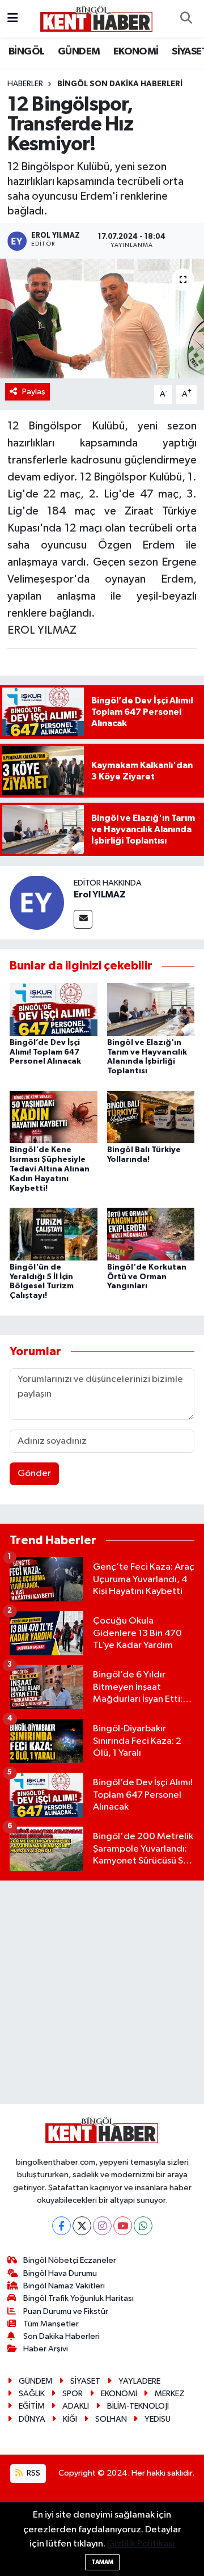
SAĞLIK (32, 2394)
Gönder (34, 1473)
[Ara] (186, 19)
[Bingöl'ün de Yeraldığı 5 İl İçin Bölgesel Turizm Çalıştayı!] (54, 1234)
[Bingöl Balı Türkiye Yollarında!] (151, 1117)
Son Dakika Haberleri (61, 2336)
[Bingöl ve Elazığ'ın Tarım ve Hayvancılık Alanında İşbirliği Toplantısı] (151, 1009)
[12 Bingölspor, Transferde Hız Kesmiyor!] (102, 319)
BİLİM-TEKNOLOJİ (138, 2406)
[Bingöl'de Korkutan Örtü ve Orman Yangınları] (151, 1234)
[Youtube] (123, 2226)
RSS (33, 2473)
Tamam (102, 2562)
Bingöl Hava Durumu (60, 2273)
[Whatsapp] (143, 2226)
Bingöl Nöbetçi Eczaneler (70, 2260)
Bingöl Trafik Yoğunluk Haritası (78, 2298)
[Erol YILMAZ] (37, 902)
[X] (82, 2226)
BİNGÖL (26, 52)
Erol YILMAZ (100, 895)
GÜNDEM (79, 52)
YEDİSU (158, 2419)
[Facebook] (61, 2226)
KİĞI (70, 2419)
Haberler (25, 84)
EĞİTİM (32, 2406)
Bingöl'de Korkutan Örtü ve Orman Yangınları (147, 1277)
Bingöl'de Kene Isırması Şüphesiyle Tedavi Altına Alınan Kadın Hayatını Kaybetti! (50, 1169)
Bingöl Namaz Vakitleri (64, 2286)
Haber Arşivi (46, 2349)
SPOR (73, 2394)
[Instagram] (102, 2226)
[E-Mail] (83, 919)
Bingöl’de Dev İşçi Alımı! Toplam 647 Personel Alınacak (45, 1052)
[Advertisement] (102, 1992)
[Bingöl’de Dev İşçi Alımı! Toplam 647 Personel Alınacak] (54, 1009)
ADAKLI (76, 2406)
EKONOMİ (136, 52)
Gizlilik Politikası (141, 2544)
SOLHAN (111, 2419)
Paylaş (34, 392)
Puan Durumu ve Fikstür (66, 2311)
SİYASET (85, 2381)
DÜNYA (32, 2419)
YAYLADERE (139, 2381)
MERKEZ (170, 2394)
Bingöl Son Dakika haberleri (120, 84)
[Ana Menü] (13, 18)
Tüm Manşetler (51, 2324)
